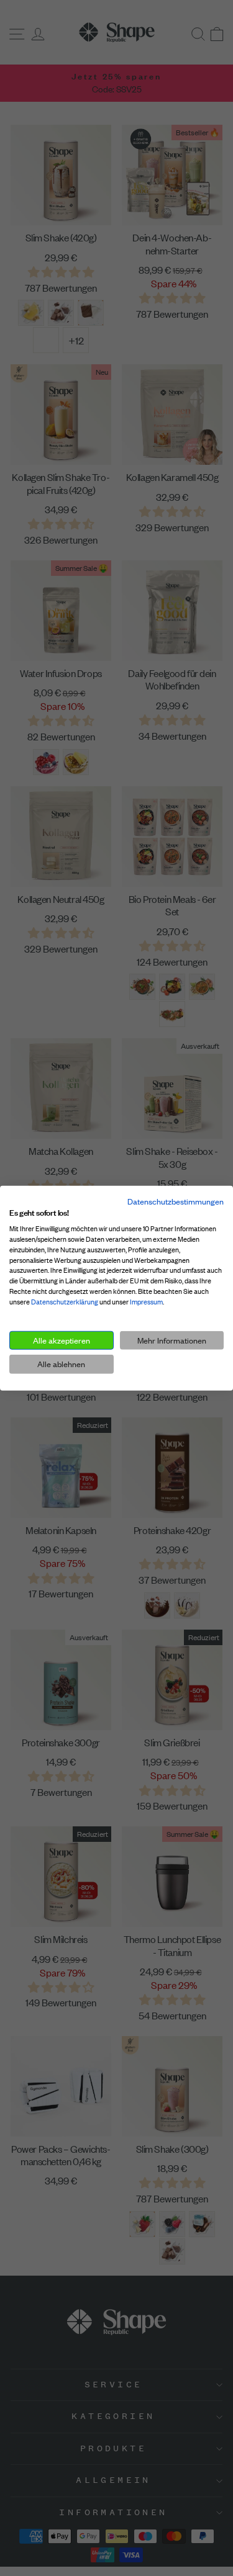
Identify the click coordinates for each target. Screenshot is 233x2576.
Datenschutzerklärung (65, 1302)
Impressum (146, 1302)
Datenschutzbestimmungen (176, 1201)
